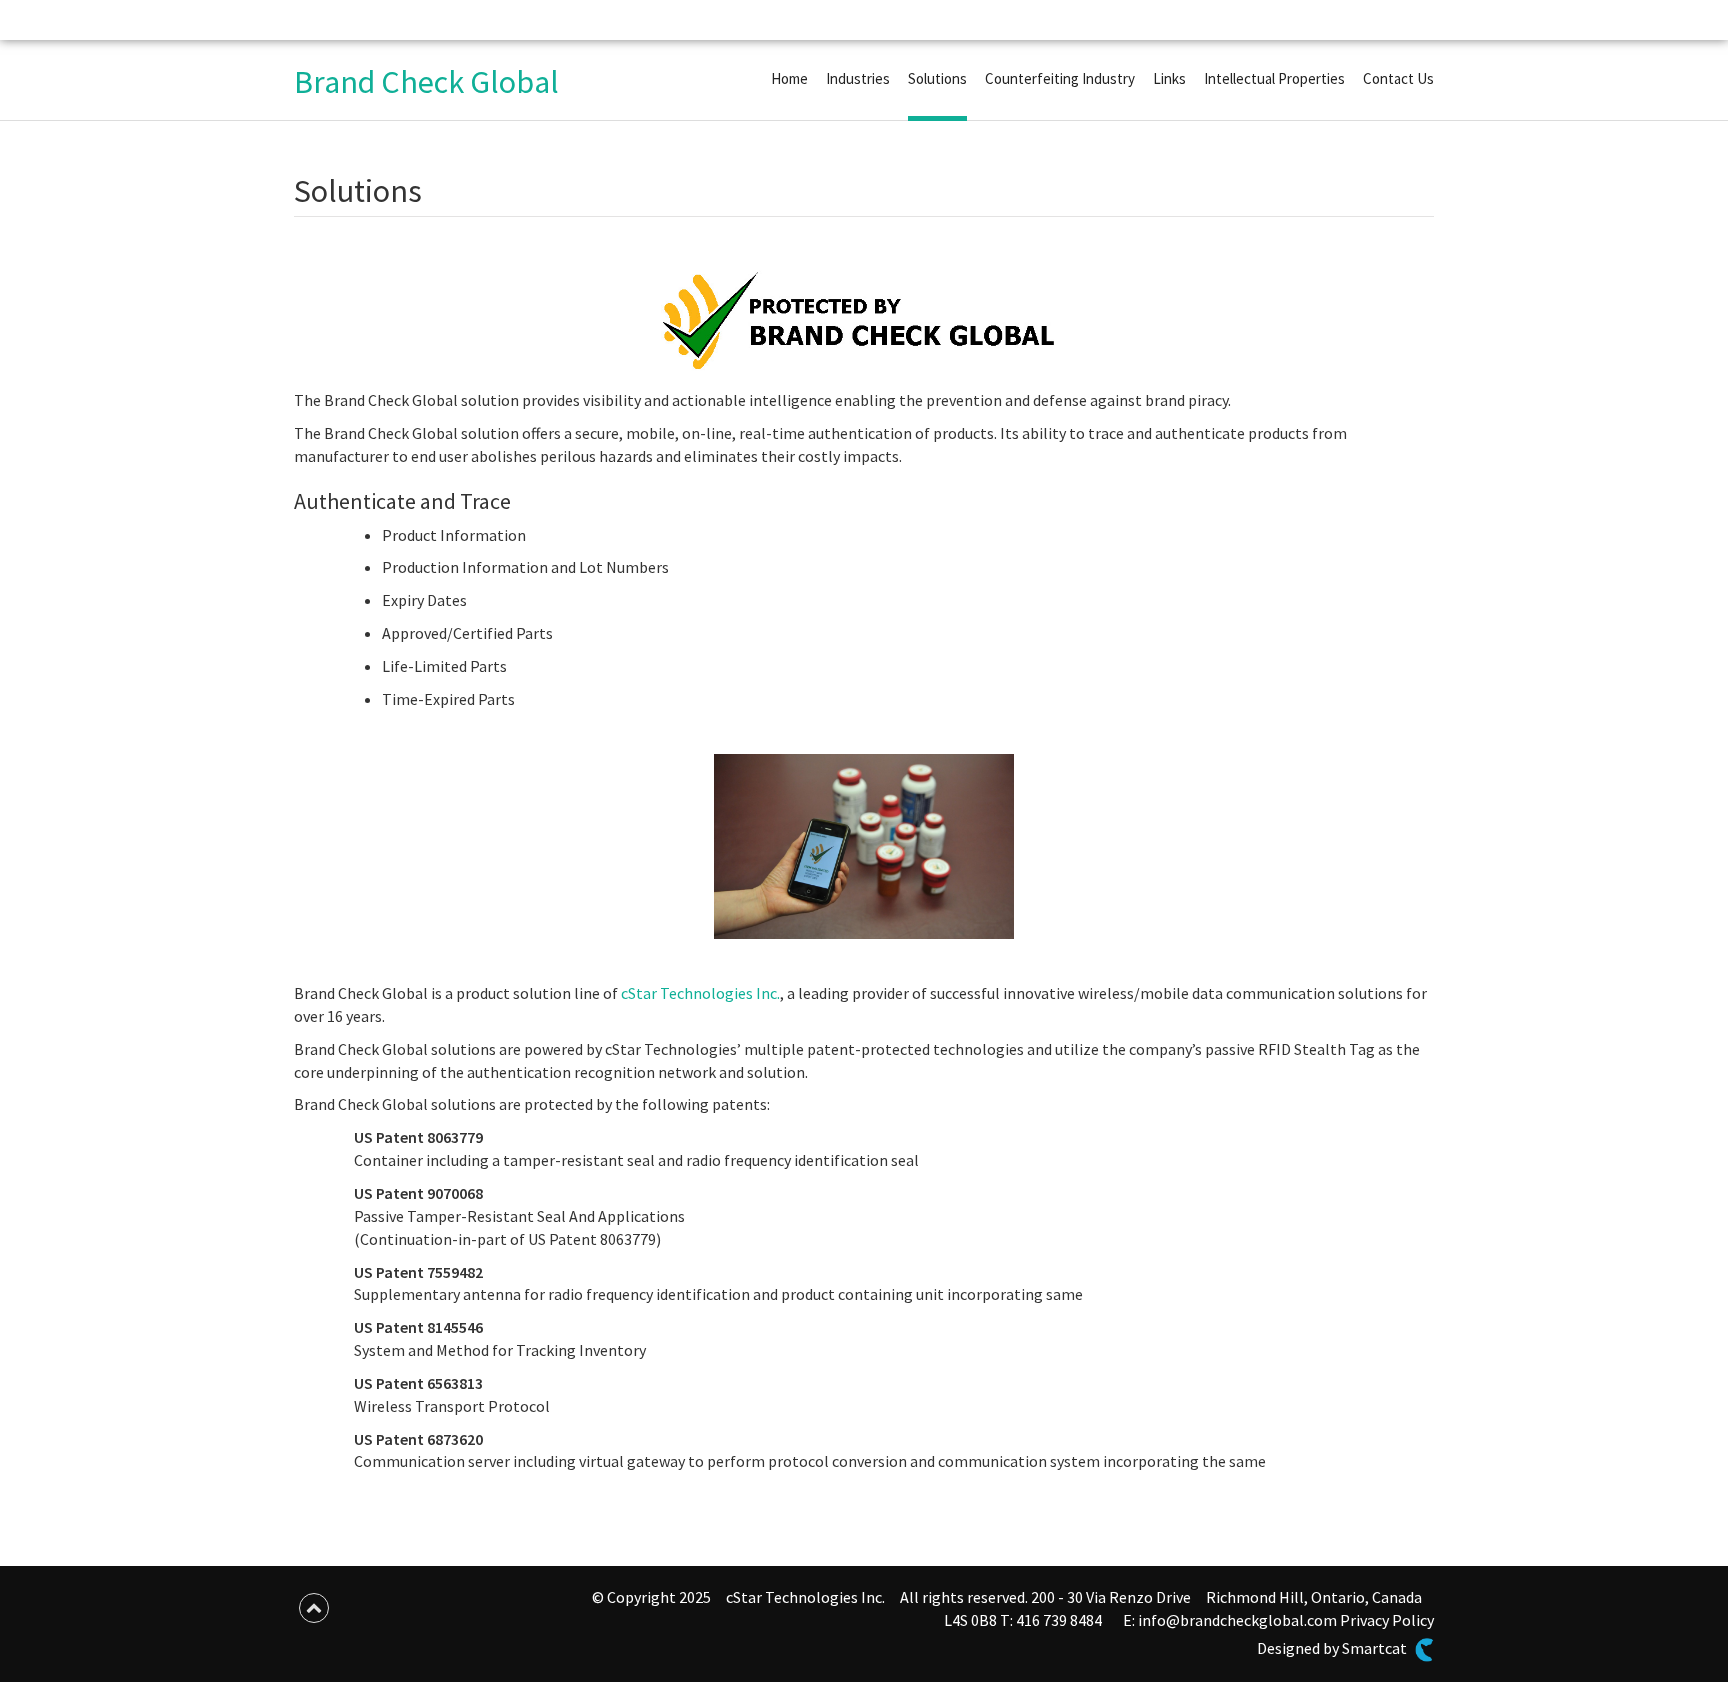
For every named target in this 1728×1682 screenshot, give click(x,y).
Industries (858, 78)
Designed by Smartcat (1333, 1648)
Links (1169, 78)
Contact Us (1398, 78)
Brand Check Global (426, 82)
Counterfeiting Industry (1060, 78)
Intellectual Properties (1274, 78)
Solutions (937, 78)
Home (789, 78)
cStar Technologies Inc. (700, 993)
